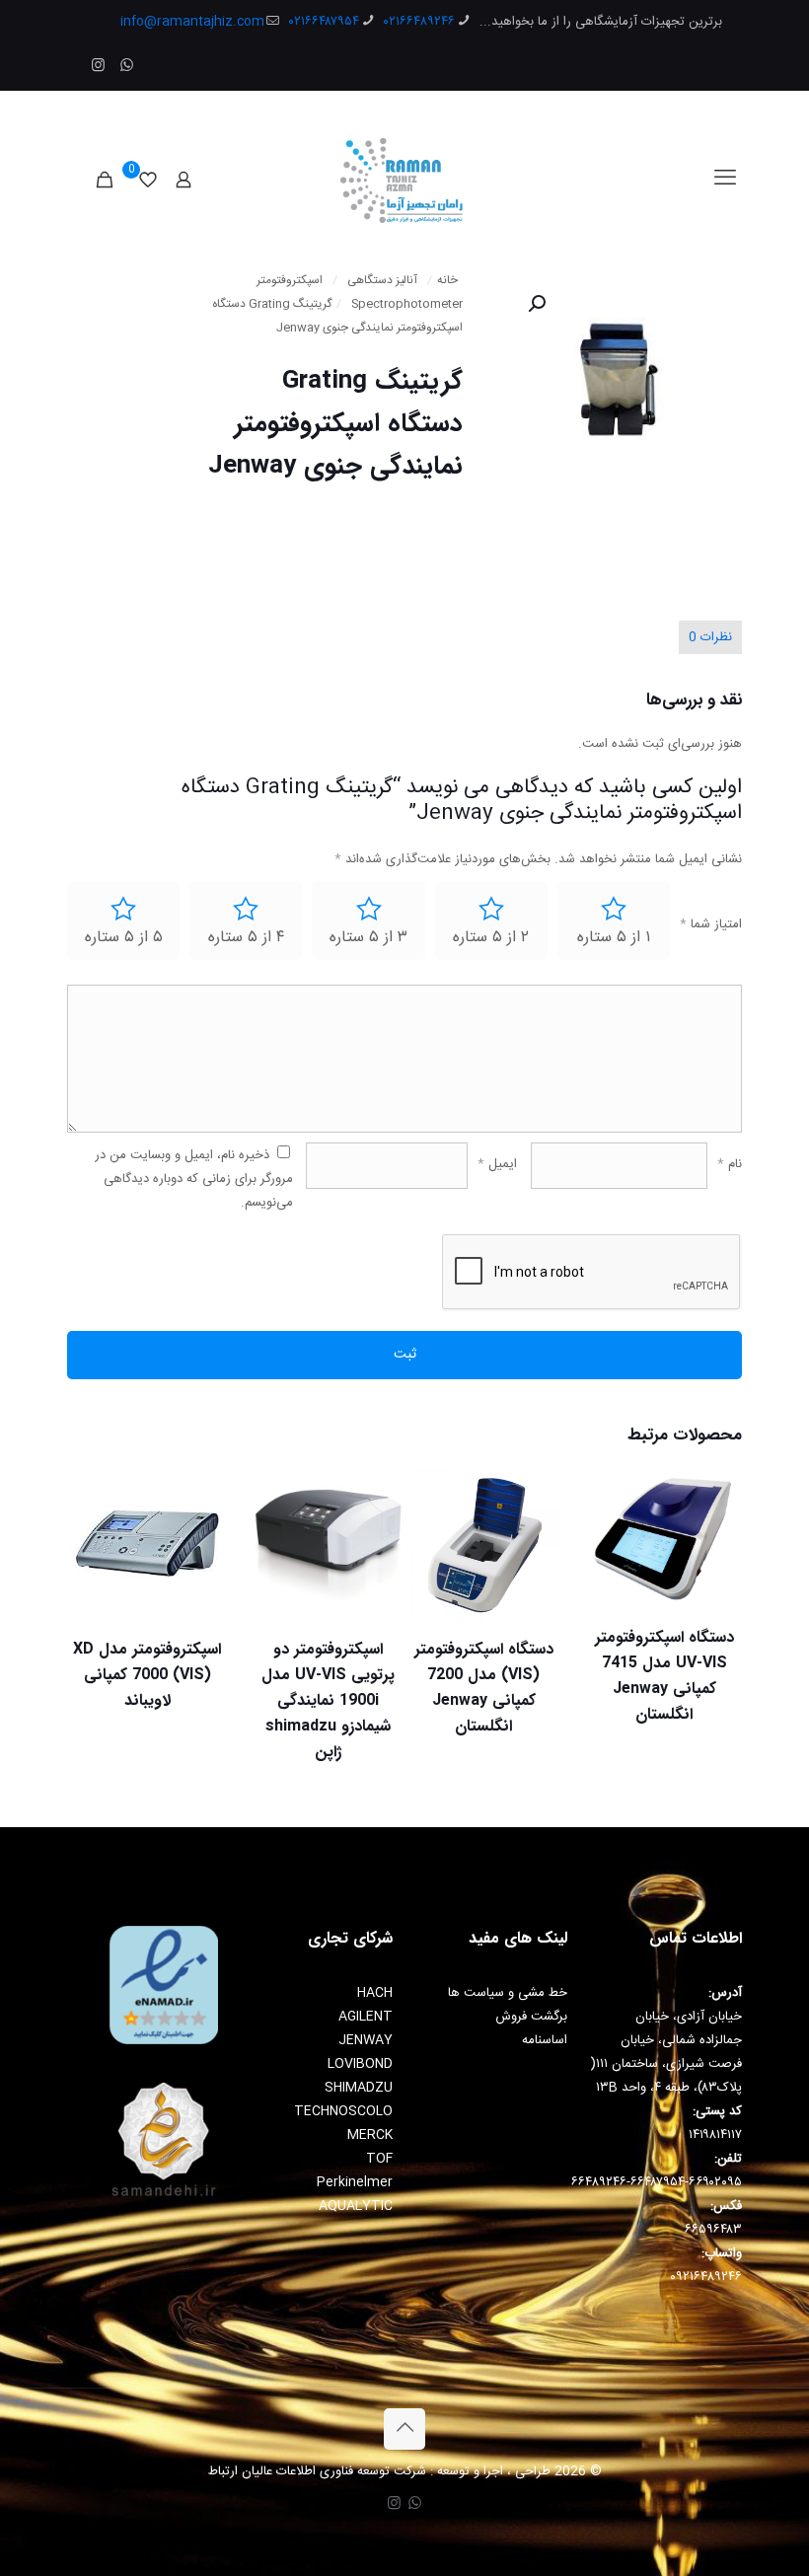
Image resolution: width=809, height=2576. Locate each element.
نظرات (710, 637)
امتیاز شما (711, 924)
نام (730, 1164)
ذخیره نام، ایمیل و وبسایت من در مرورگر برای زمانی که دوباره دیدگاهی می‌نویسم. (194, 1179)
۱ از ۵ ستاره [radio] (614, 938)
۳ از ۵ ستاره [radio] (368, 938)
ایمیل (497, 1164)
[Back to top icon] (404, 2429)
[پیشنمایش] (433, 1622)
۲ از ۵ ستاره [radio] (491, 938)
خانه (447, 281)
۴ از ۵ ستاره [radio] (246, 938)
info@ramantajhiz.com (192, 22)
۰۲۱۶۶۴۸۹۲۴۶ (419, 22)
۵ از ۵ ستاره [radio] (124, 938)
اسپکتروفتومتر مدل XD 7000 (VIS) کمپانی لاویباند (147, 1675)
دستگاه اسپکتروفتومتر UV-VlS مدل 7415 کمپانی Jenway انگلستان (664, 1676)
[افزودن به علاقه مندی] (615, 1580)
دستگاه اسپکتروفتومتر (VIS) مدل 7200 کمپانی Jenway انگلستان (484, 1688)
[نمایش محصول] (615, 1537)
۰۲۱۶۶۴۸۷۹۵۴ (324, 22)
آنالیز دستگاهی (382, 281)
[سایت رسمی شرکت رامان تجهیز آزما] (405, 180)
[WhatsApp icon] (127, 67)
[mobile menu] (725, 180)
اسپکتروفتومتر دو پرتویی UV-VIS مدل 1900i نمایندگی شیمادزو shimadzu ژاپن (328, 1700)
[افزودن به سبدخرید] (615, 1495)
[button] (535, 304)
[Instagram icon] (98, 67)
